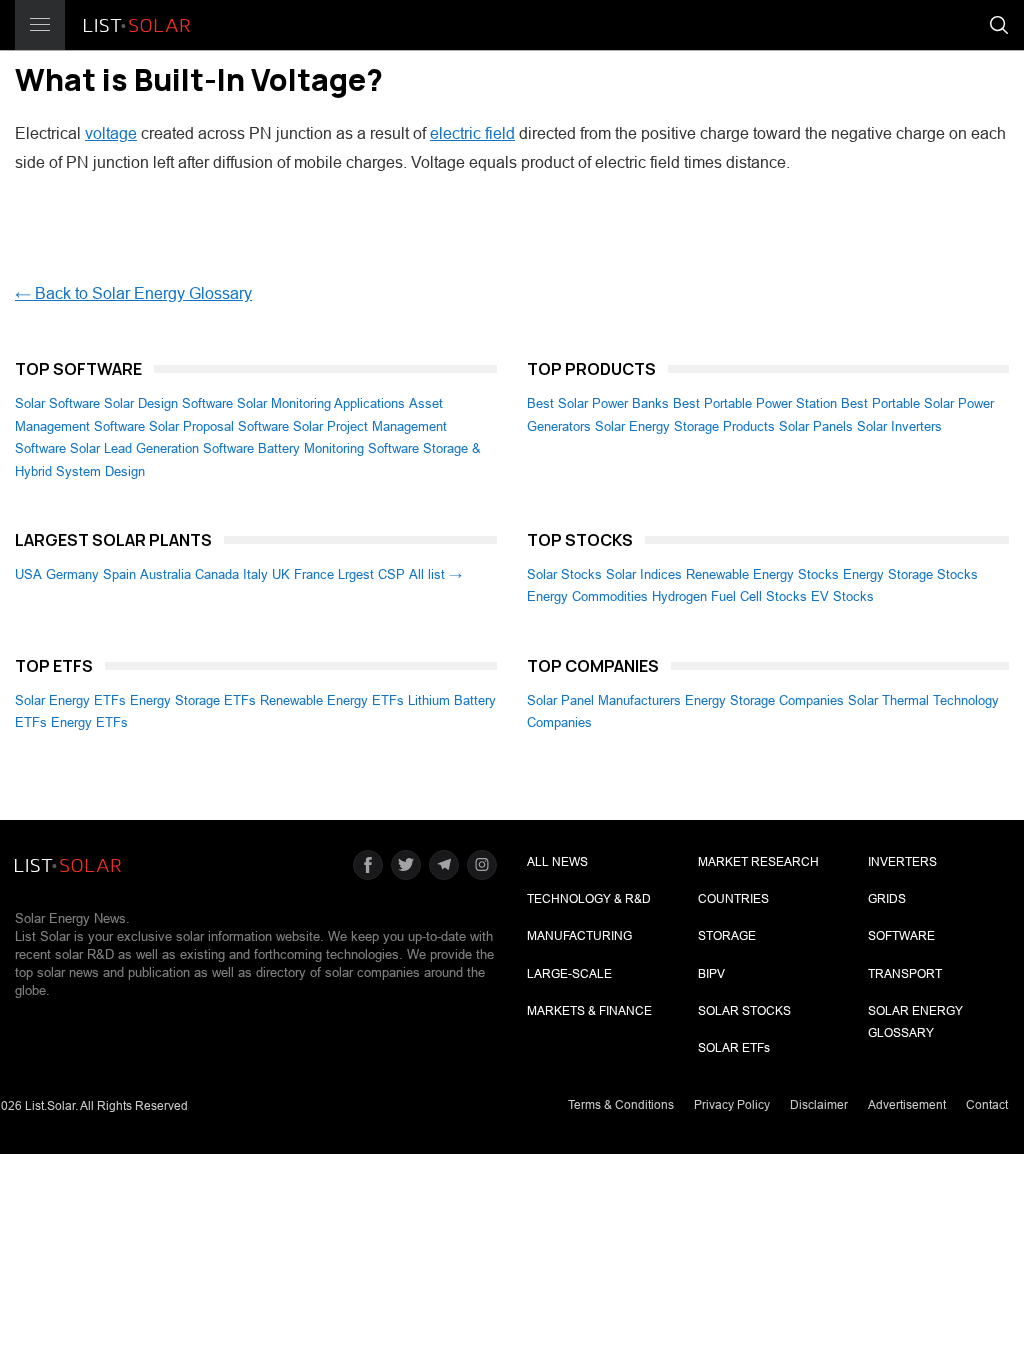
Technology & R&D (589, 899)
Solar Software (57, 403)
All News (557, 862)
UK (281, 574)
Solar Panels (816, 426)
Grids (887, 899)
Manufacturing (579, 936)
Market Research (758, 862)
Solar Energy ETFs (70, 700)
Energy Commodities (587, 596)
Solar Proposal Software (219, 426)
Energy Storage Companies (764, 700)
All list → (435, 574)
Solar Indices (644, 574)
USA (28, 574)
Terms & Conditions (621, 1105)
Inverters (902, 862)
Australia (165, 574)
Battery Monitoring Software (338, 448)
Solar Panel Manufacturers (604, 700)
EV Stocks (842, 596)
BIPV (711, 974)
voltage (111, 133)
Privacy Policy (732, 1105)
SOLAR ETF (734, 1048)
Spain (119, 574)
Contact (987, 1105)
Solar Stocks (564, 574)
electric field (472, 133)
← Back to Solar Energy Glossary (133, 293)
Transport (905, 974)
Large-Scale (569, 974)
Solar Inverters (899, 426)
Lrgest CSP (371, 574)
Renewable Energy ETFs (332, 700)
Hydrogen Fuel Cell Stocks (729, 596)
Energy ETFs (89, 722)
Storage (727, 936)
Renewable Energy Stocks (762, 574)
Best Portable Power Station (755, 403)
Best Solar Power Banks (598, 403)
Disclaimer (819, 1105)
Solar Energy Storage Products (685, 426)
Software (901, 936)
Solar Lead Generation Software (162, 448)
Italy (255, 574)
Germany (72, 574)
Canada (217, 574)
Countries (733, 899)
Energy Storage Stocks (910, 574)
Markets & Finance (589, 1011)
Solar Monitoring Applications (321, 403)
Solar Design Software (168, 403)
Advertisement (907, 1105)
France (314, 574)
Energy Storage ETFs (193, 700)
